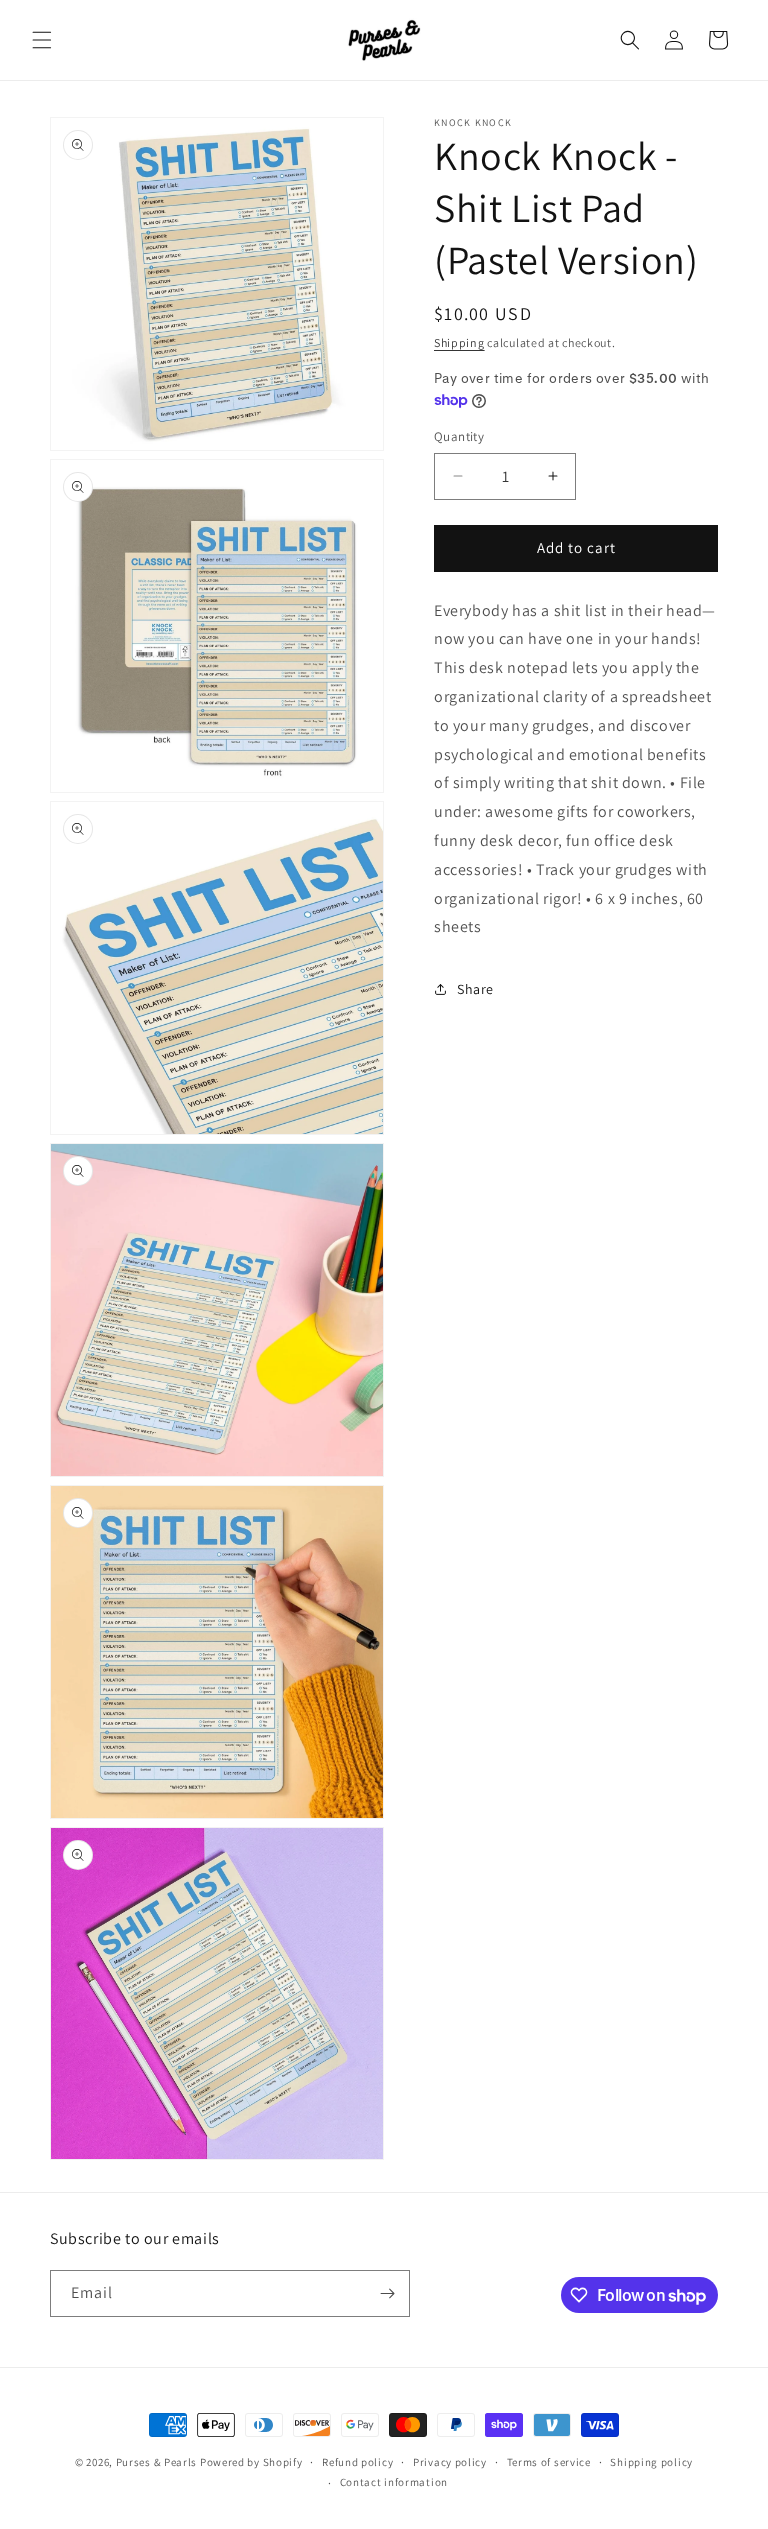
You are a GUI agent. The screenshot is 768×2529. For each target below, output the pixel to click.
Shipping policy (651, 2462)
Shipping (459, 342)
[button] (42, 40)
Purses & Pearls (157, 2462)
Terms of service (549, 2462)
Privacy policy (450, 2462)
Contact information (394, 2482)
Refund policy (357, 2462)
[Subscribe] (387, 2293)
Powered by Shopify (251, 2462)
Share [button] (475, 989)
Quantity (459, 436)
